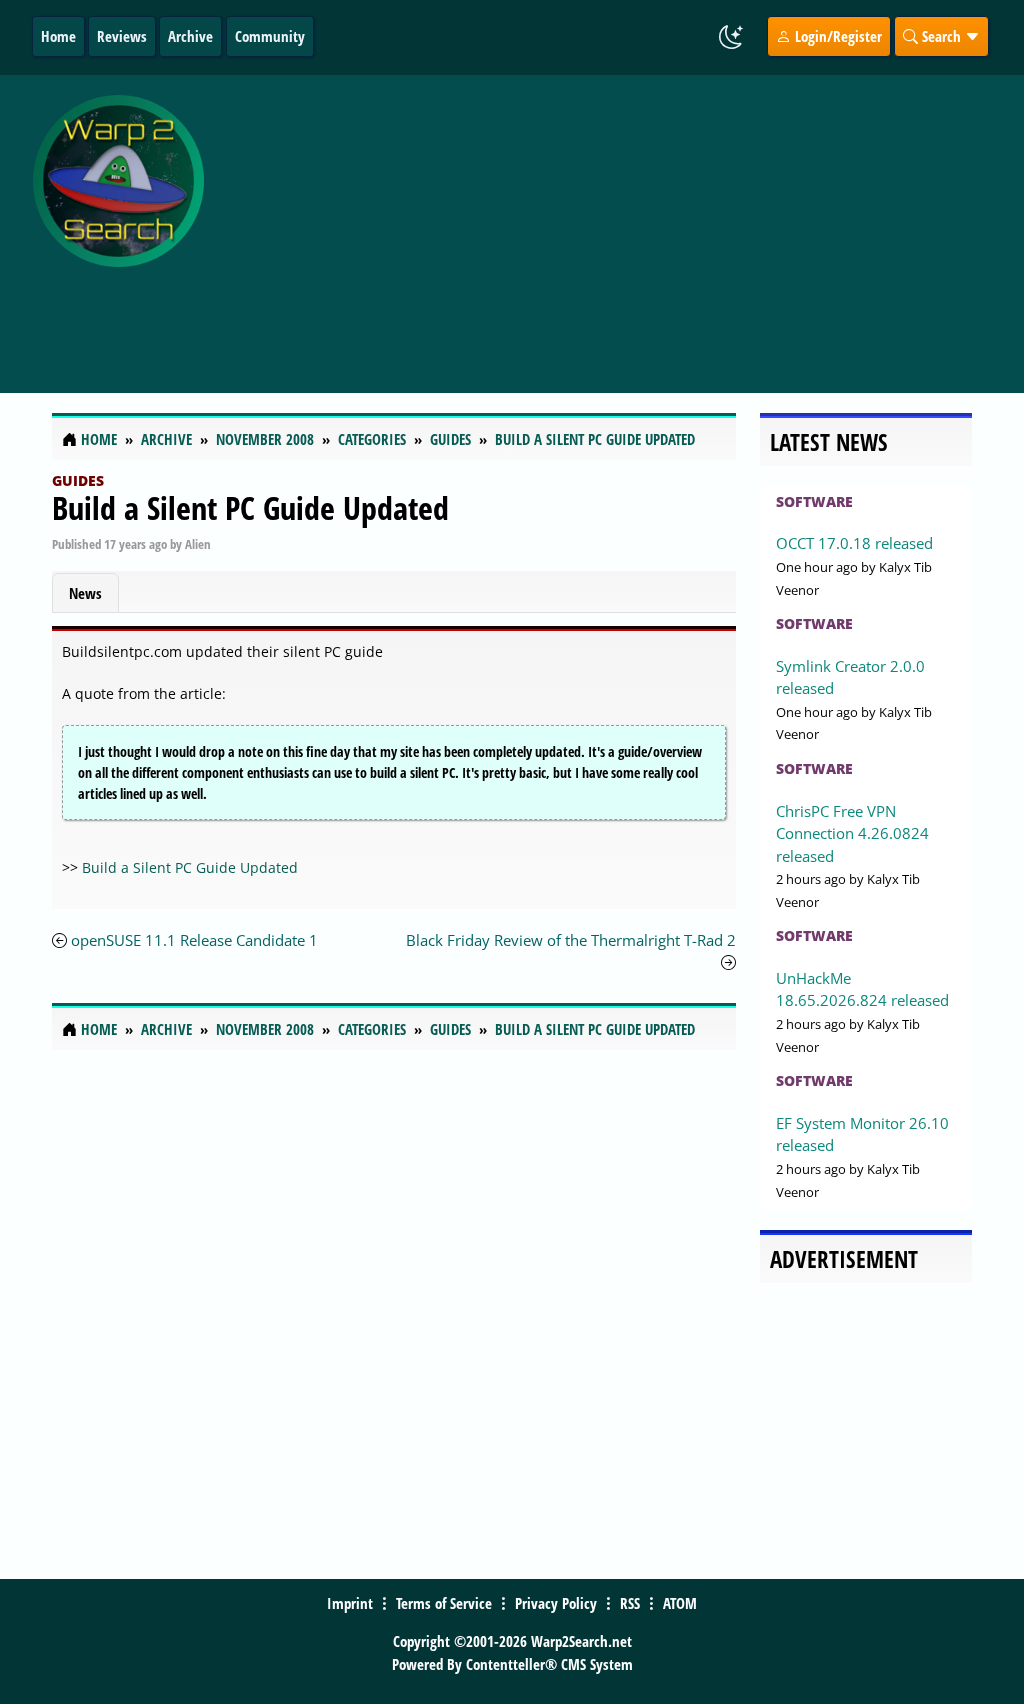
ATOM (680, 1603)
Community (270, 36)
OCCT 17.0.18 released (854, 543)
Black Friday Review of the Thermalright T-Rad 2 (571, 940)
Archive (190, 36)
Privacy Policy (556, 1603)
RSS (630, 1603)
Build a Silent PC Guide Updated (250, 507)
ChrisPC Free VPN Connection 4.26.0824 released (852, 833)
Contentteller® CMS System (549, 1664)
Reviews (122, 36)
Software (814, 501)
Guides (78, 480)
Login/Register (836, 36)
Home (58, 36)
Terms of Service (444, 1603)
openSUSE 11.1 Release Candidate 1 (194, 940)
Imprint (350, 1603)
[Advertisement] (618, 223)
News (85, 593)
